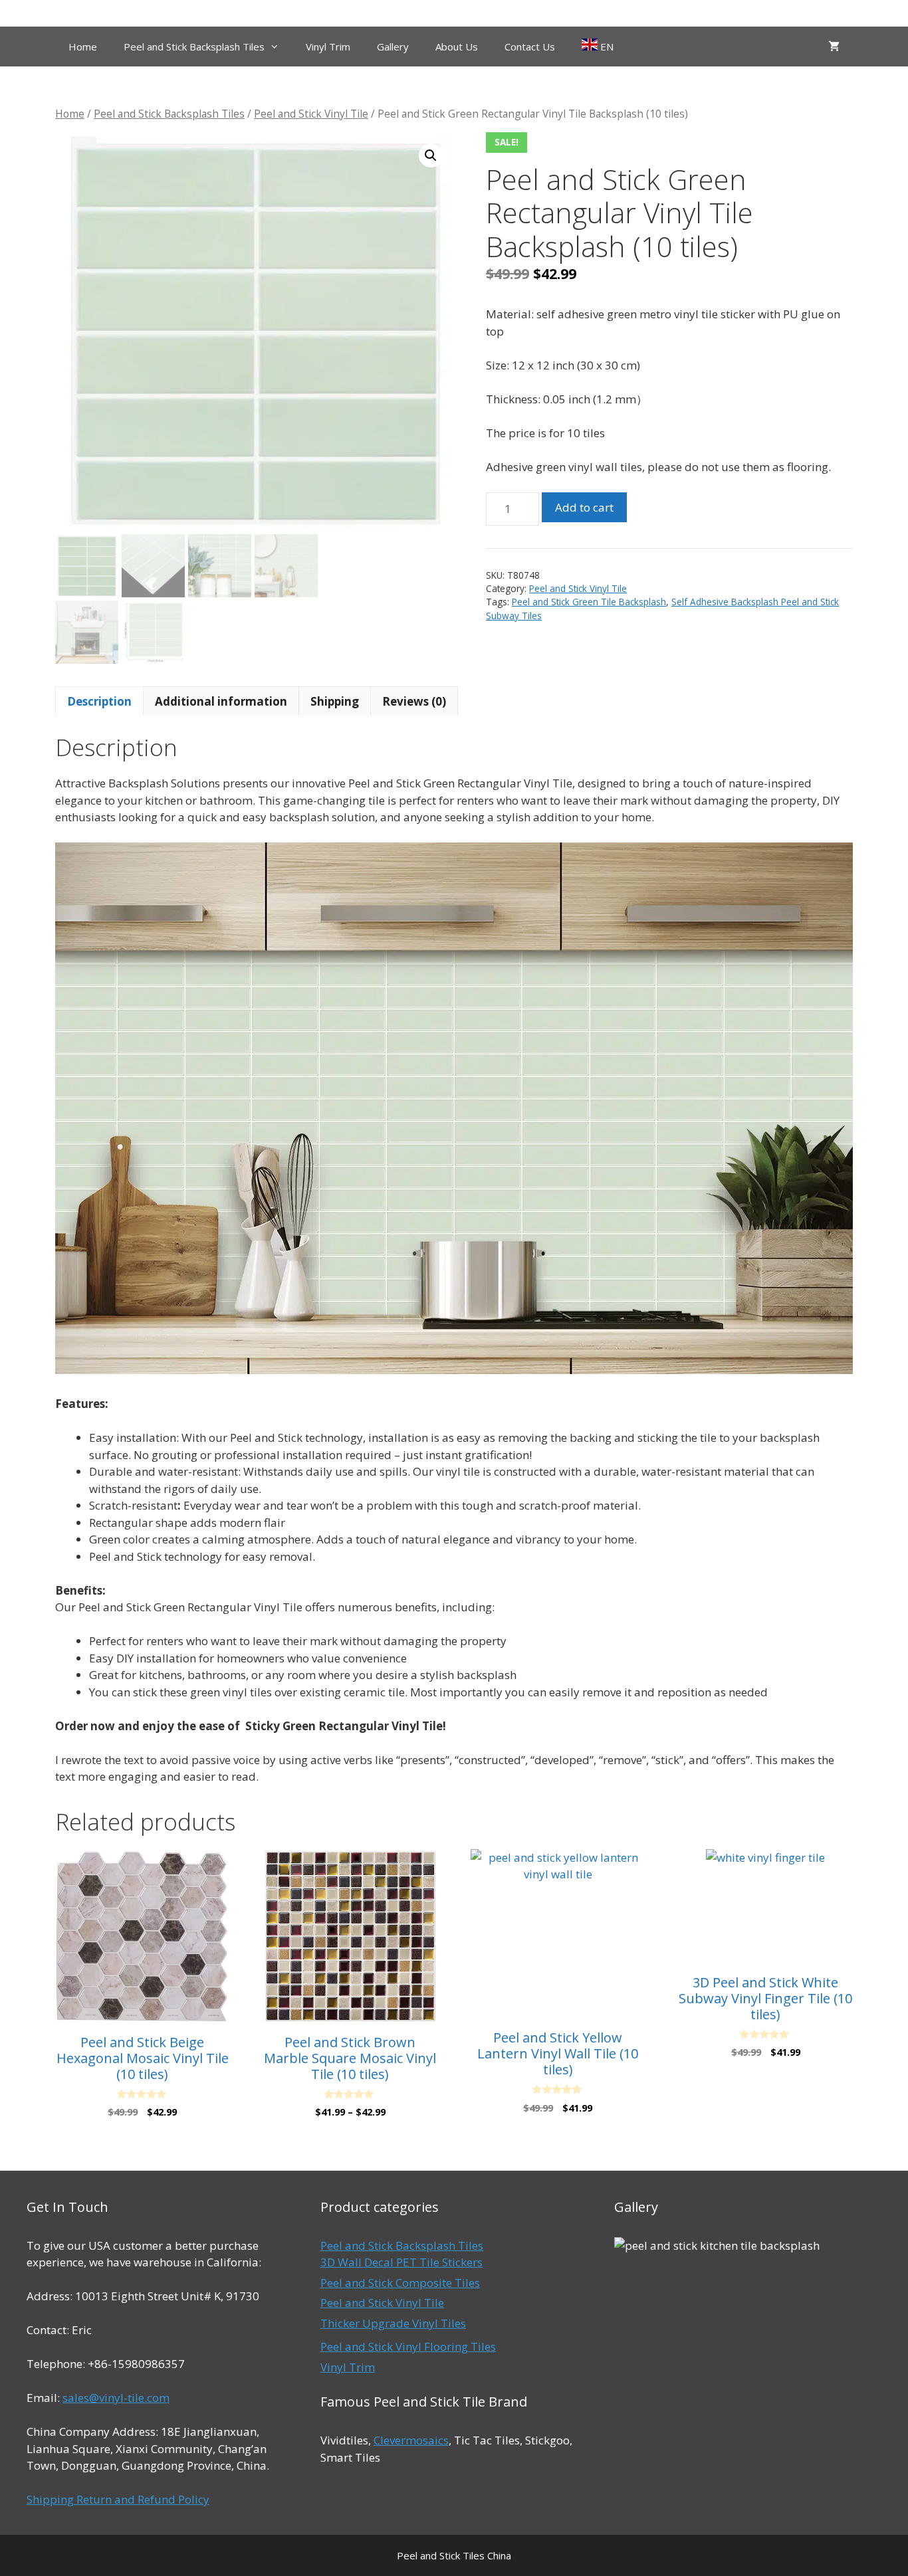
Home (83, 47)
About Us (457, 47)
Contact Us (530, 47)
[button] (431, 155)
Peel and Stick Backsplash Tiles (194, 47)
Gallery (393, 47)
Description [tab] (99, 701)
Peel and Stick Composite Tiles (400, 2283)
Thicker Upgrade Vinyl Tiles (393, 2323)
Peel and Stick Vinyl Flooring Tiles (408, 2346)
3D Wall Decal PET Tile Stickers (401, 2262)
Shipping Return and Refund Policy (118, 2499)
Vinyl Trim (328, 47)
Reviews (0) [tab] (414, 701)
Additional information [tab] (221, 701)
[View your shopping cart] (834, 47)
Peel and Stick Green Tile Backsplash (589, 602)
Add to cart (584, 507)
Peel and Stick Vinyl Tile (311, 114)
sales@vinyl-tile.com (116, 2398)
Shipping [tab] (335, 701)
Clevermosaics (411, 2440)
